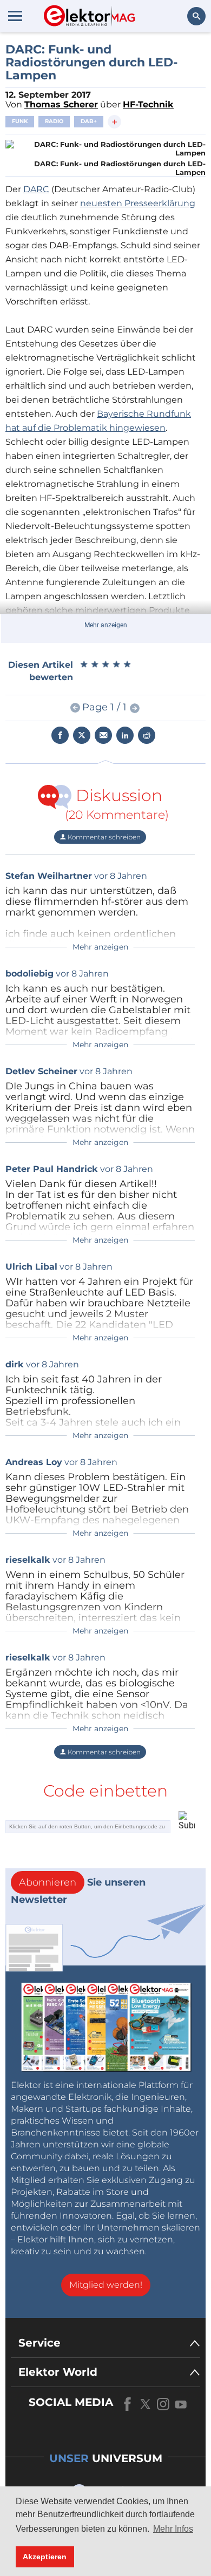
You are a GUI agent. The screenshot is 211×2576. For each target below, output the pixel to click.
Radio (54, 121)
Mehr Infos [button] (173, 2529)
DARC (36, 189)
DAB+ (89, 121)
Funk (20, 121)
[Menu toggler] (15, 16)
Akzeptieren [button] (45, 2557)
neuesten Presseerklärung (138, 203)
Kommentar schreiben (103, 837)
